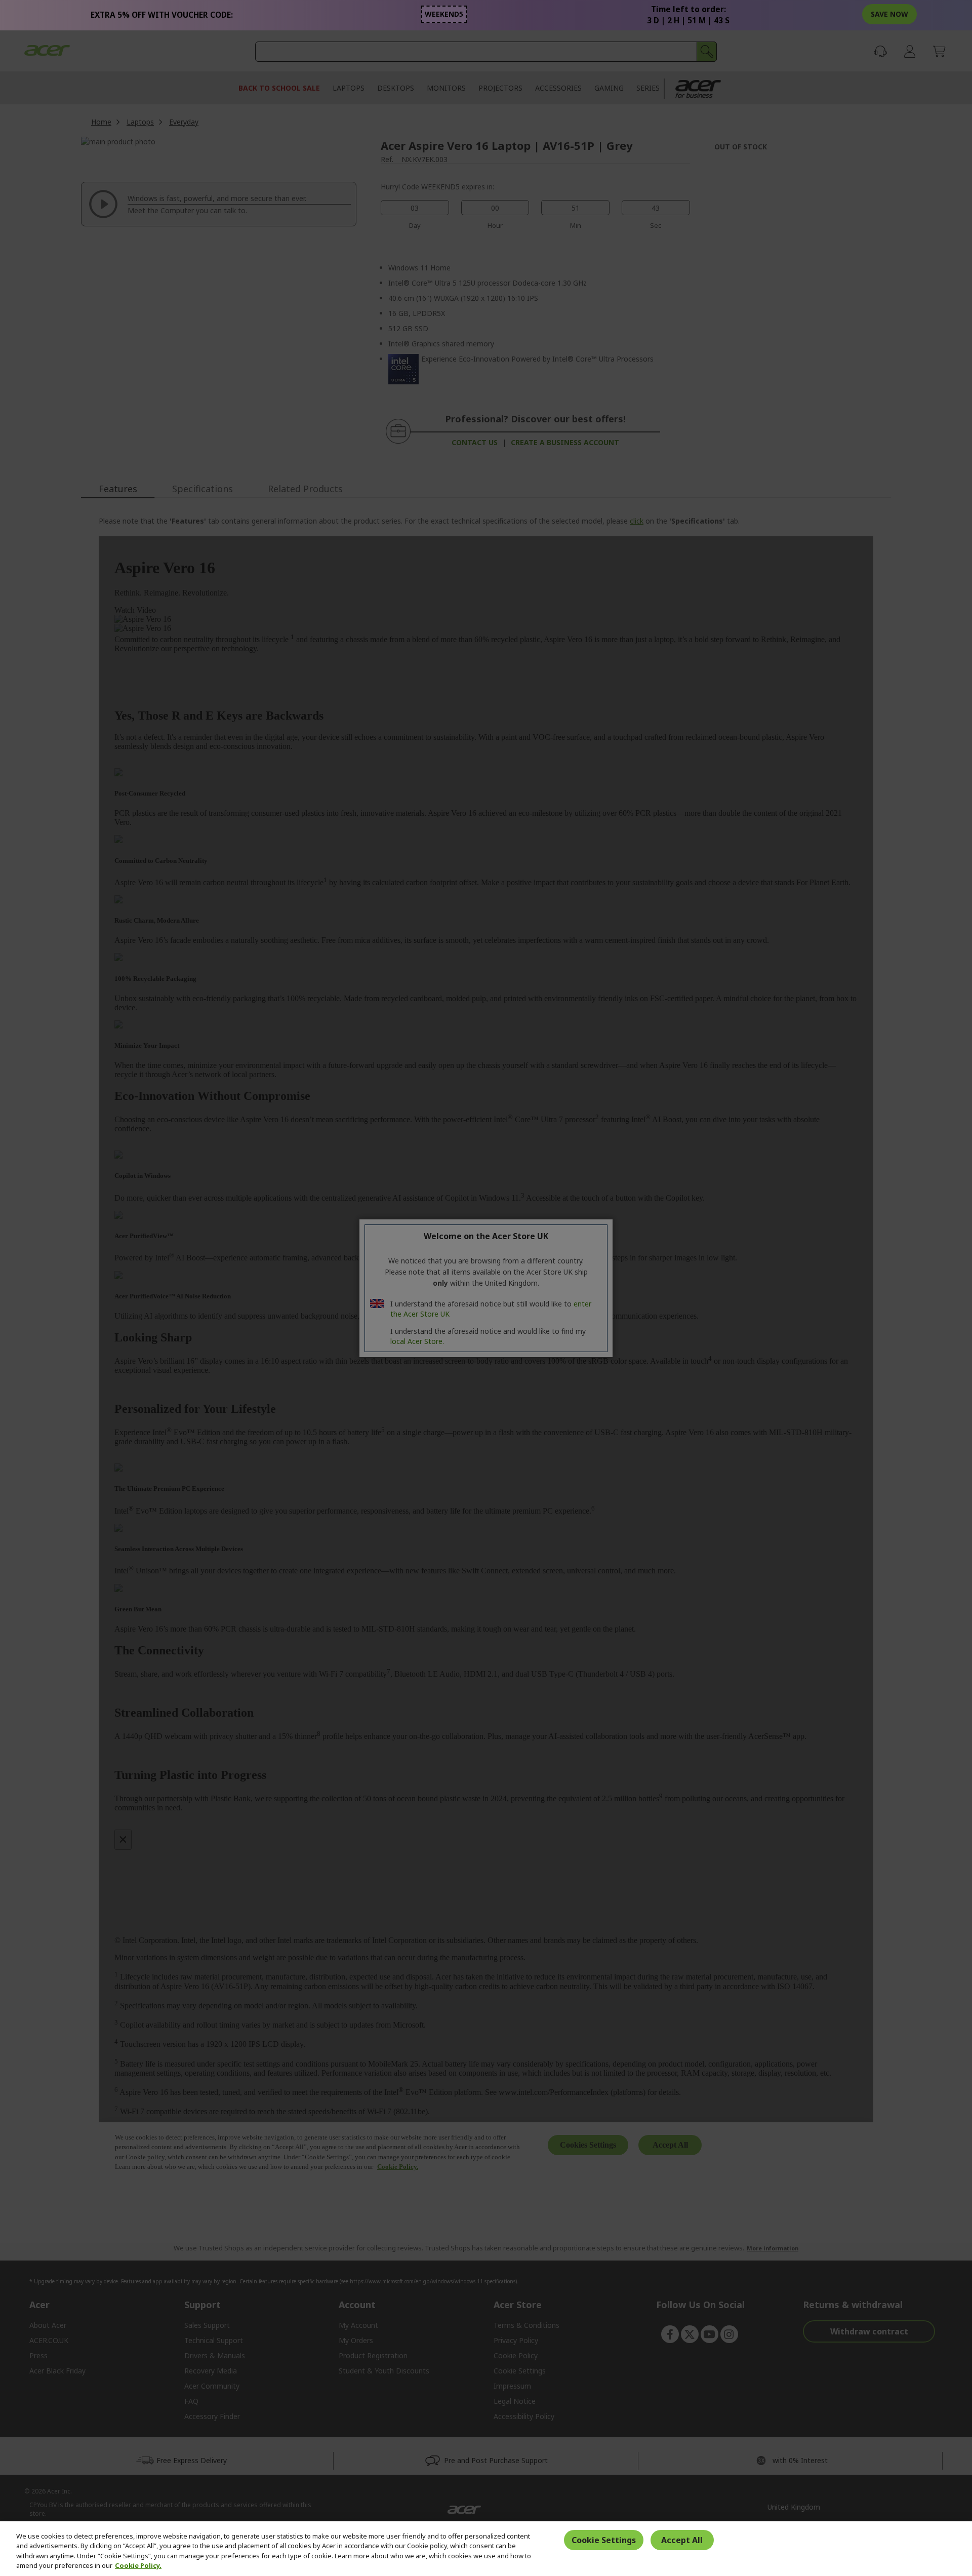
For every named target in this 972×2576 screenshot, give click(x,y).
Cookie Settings (604, 2540)
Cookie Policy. (138, 2565)
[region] (486, 2549)
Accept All (682, 2540)
